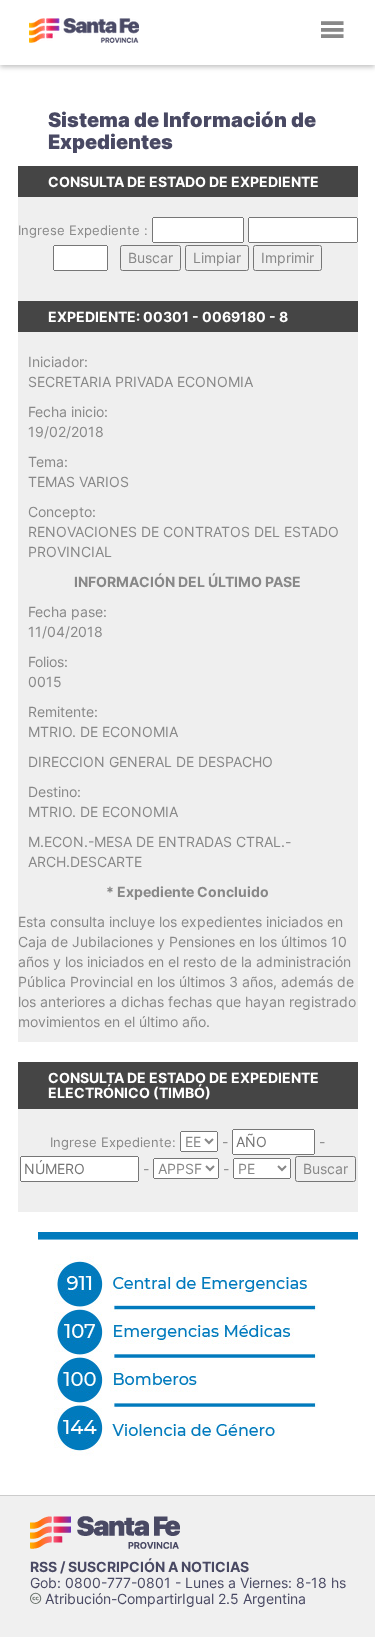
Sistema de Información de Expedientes (182, 131)
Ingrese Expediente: (113, 1142)
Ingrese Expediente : (83, 230)
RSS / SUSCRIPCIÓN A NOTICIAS (139, 1566)
